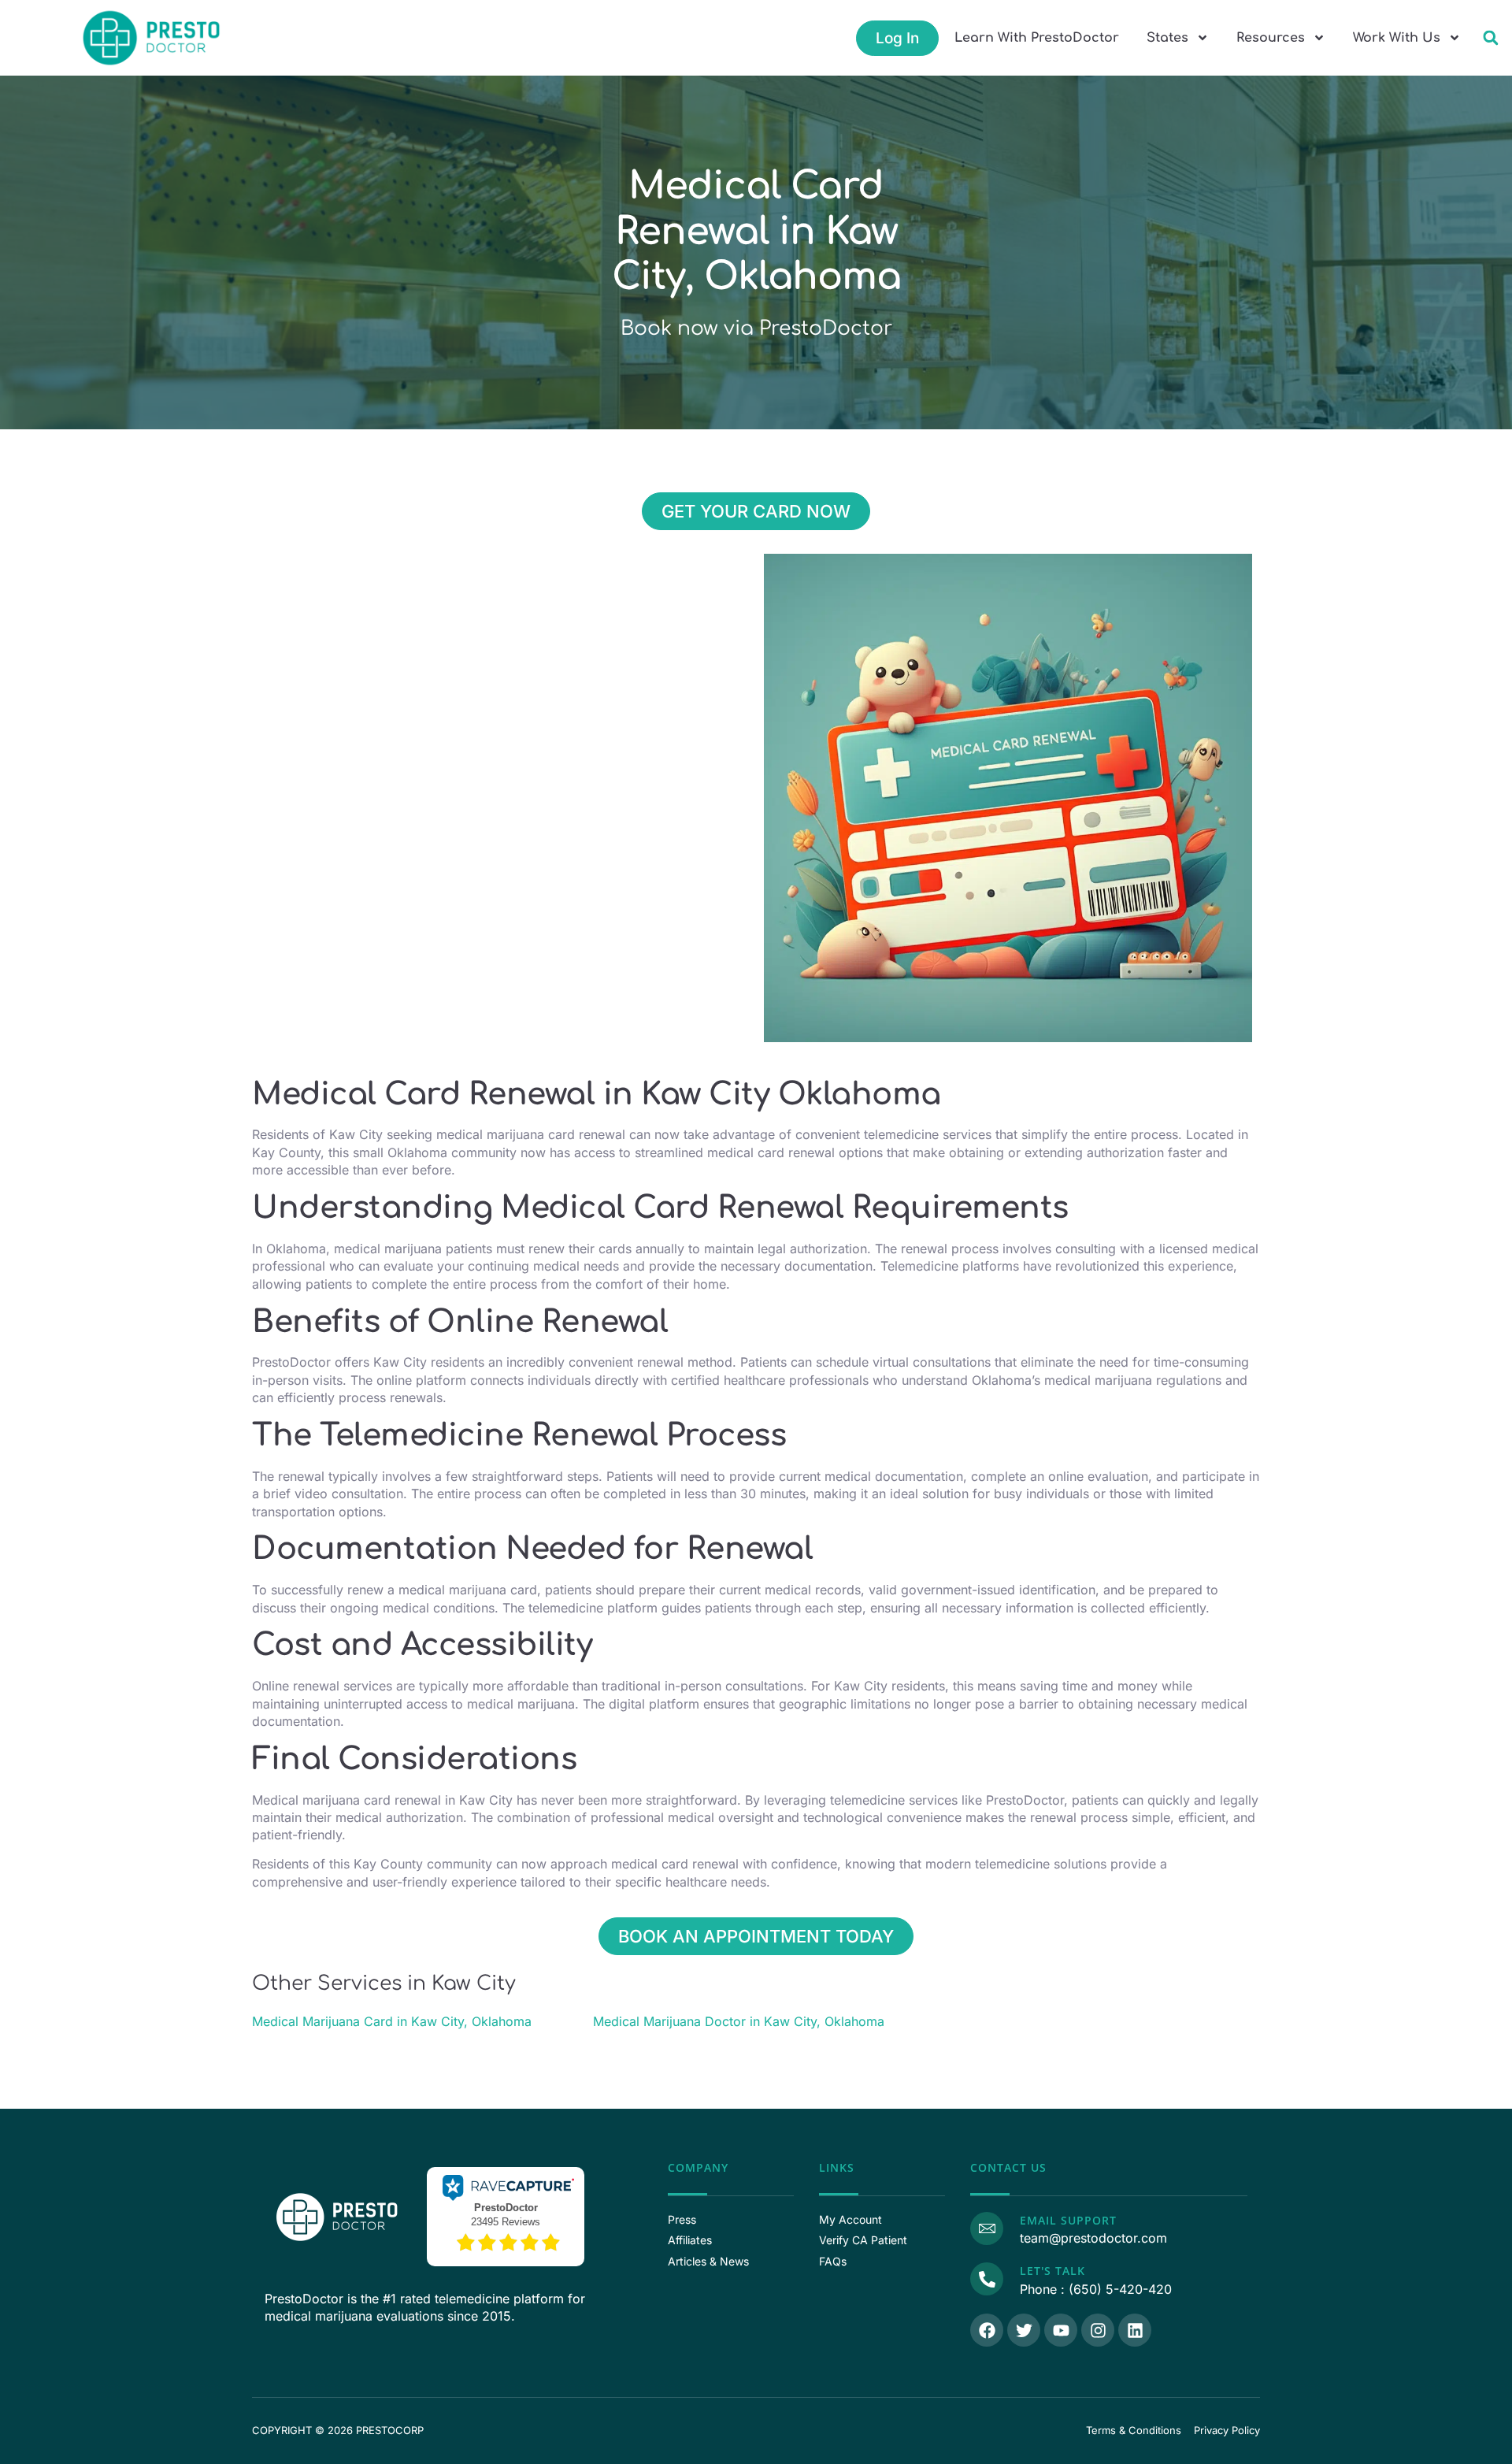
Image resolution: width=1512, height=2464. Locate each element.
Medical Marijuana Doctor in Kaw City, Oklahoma (739, 2021)
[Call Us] (987, 2279)
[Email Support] (987, 2228)
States (1167, 38)
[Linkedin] (1135, 2330)
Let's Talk (1052, 2271)
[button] (1490, 38)
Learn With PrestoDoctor (1037, 38)
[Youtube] (1061, 2330)
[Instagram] (1098, 2330)
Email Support (1068, 2220)
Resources (1271, 38)
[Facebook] (987, 2330)
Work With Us (1397, 38)
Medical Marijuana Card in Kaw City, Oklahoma (392, 2021)
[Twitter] (1024, 2330)
